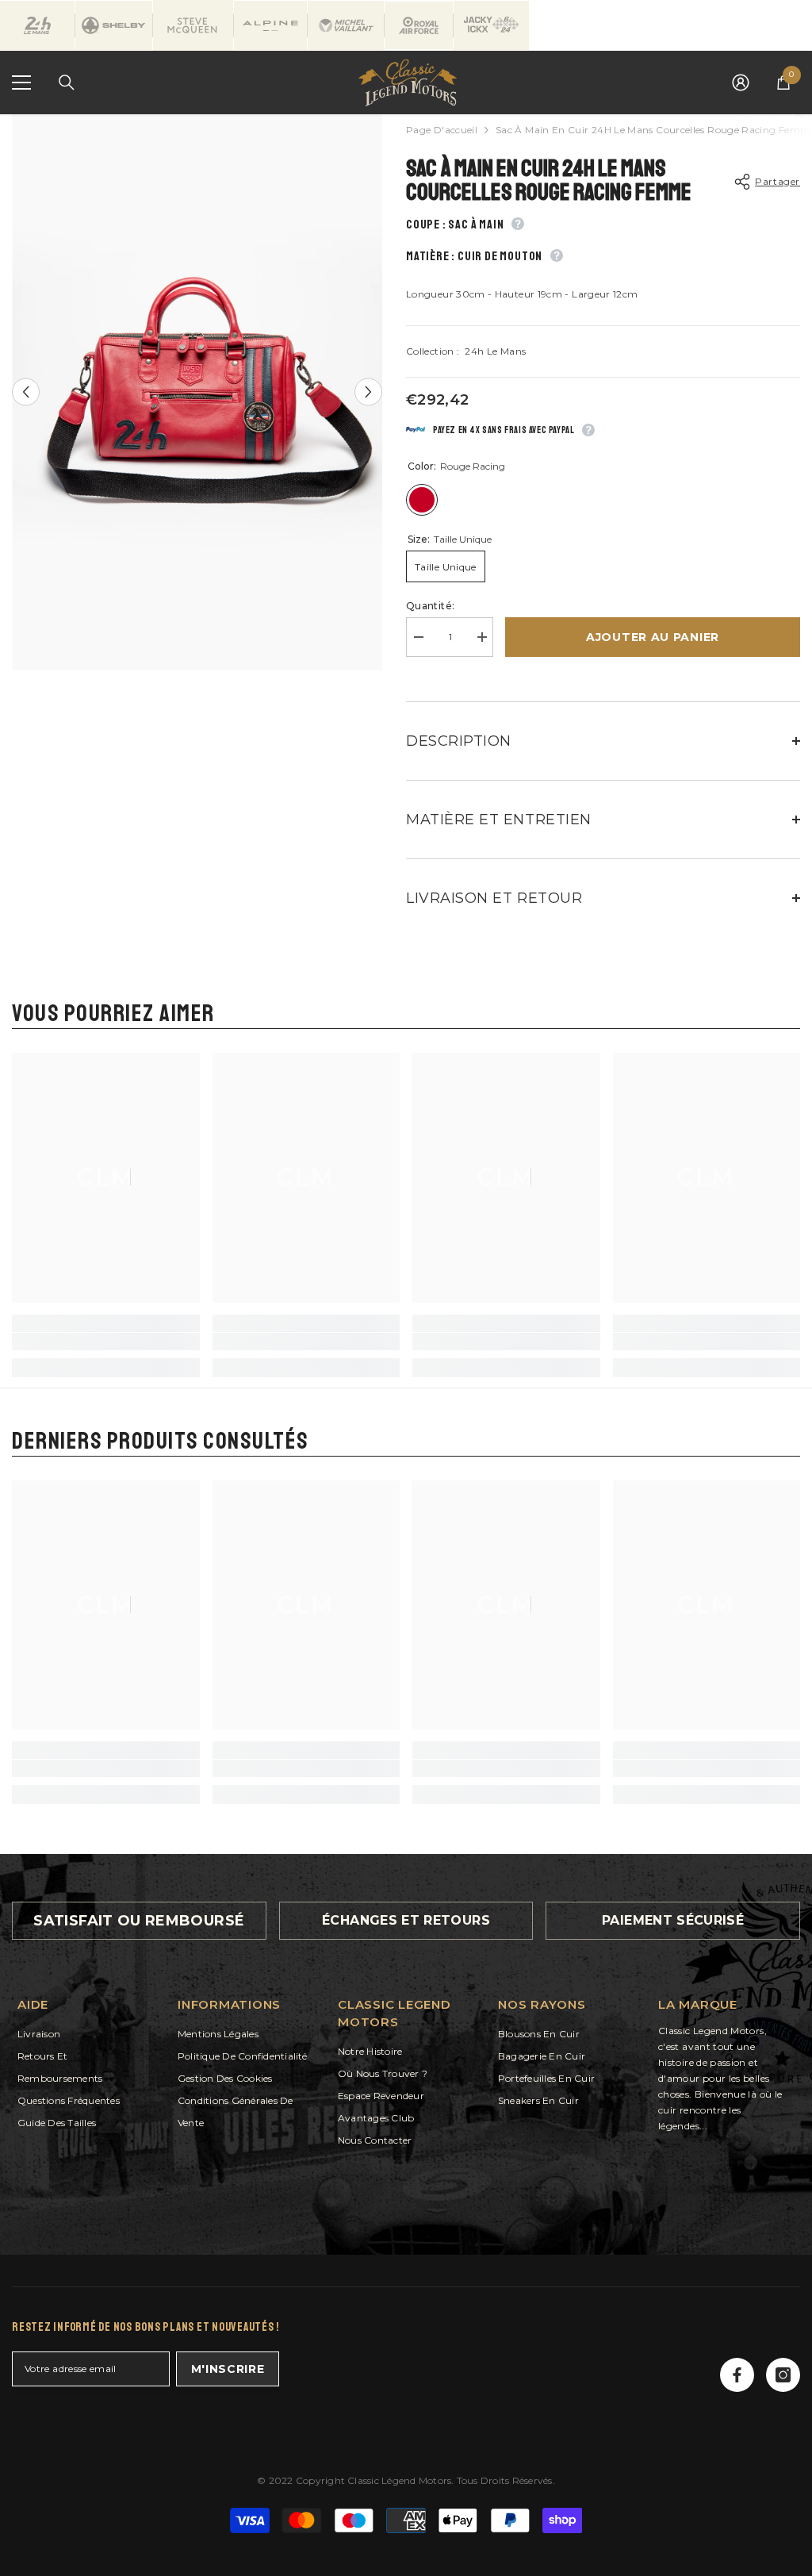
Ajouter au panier (653, 637)
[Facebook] (737, 2375)
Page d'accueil (442, 130)
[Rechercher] (67, 83)
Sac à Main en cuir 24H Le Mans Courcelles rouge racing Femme (549, 180)
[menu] (21, 83)
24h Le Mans (495, 351)
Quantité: (430, 606)
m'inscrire (228, 2369)
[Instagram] (783, 2375)
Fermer (798, 115)
